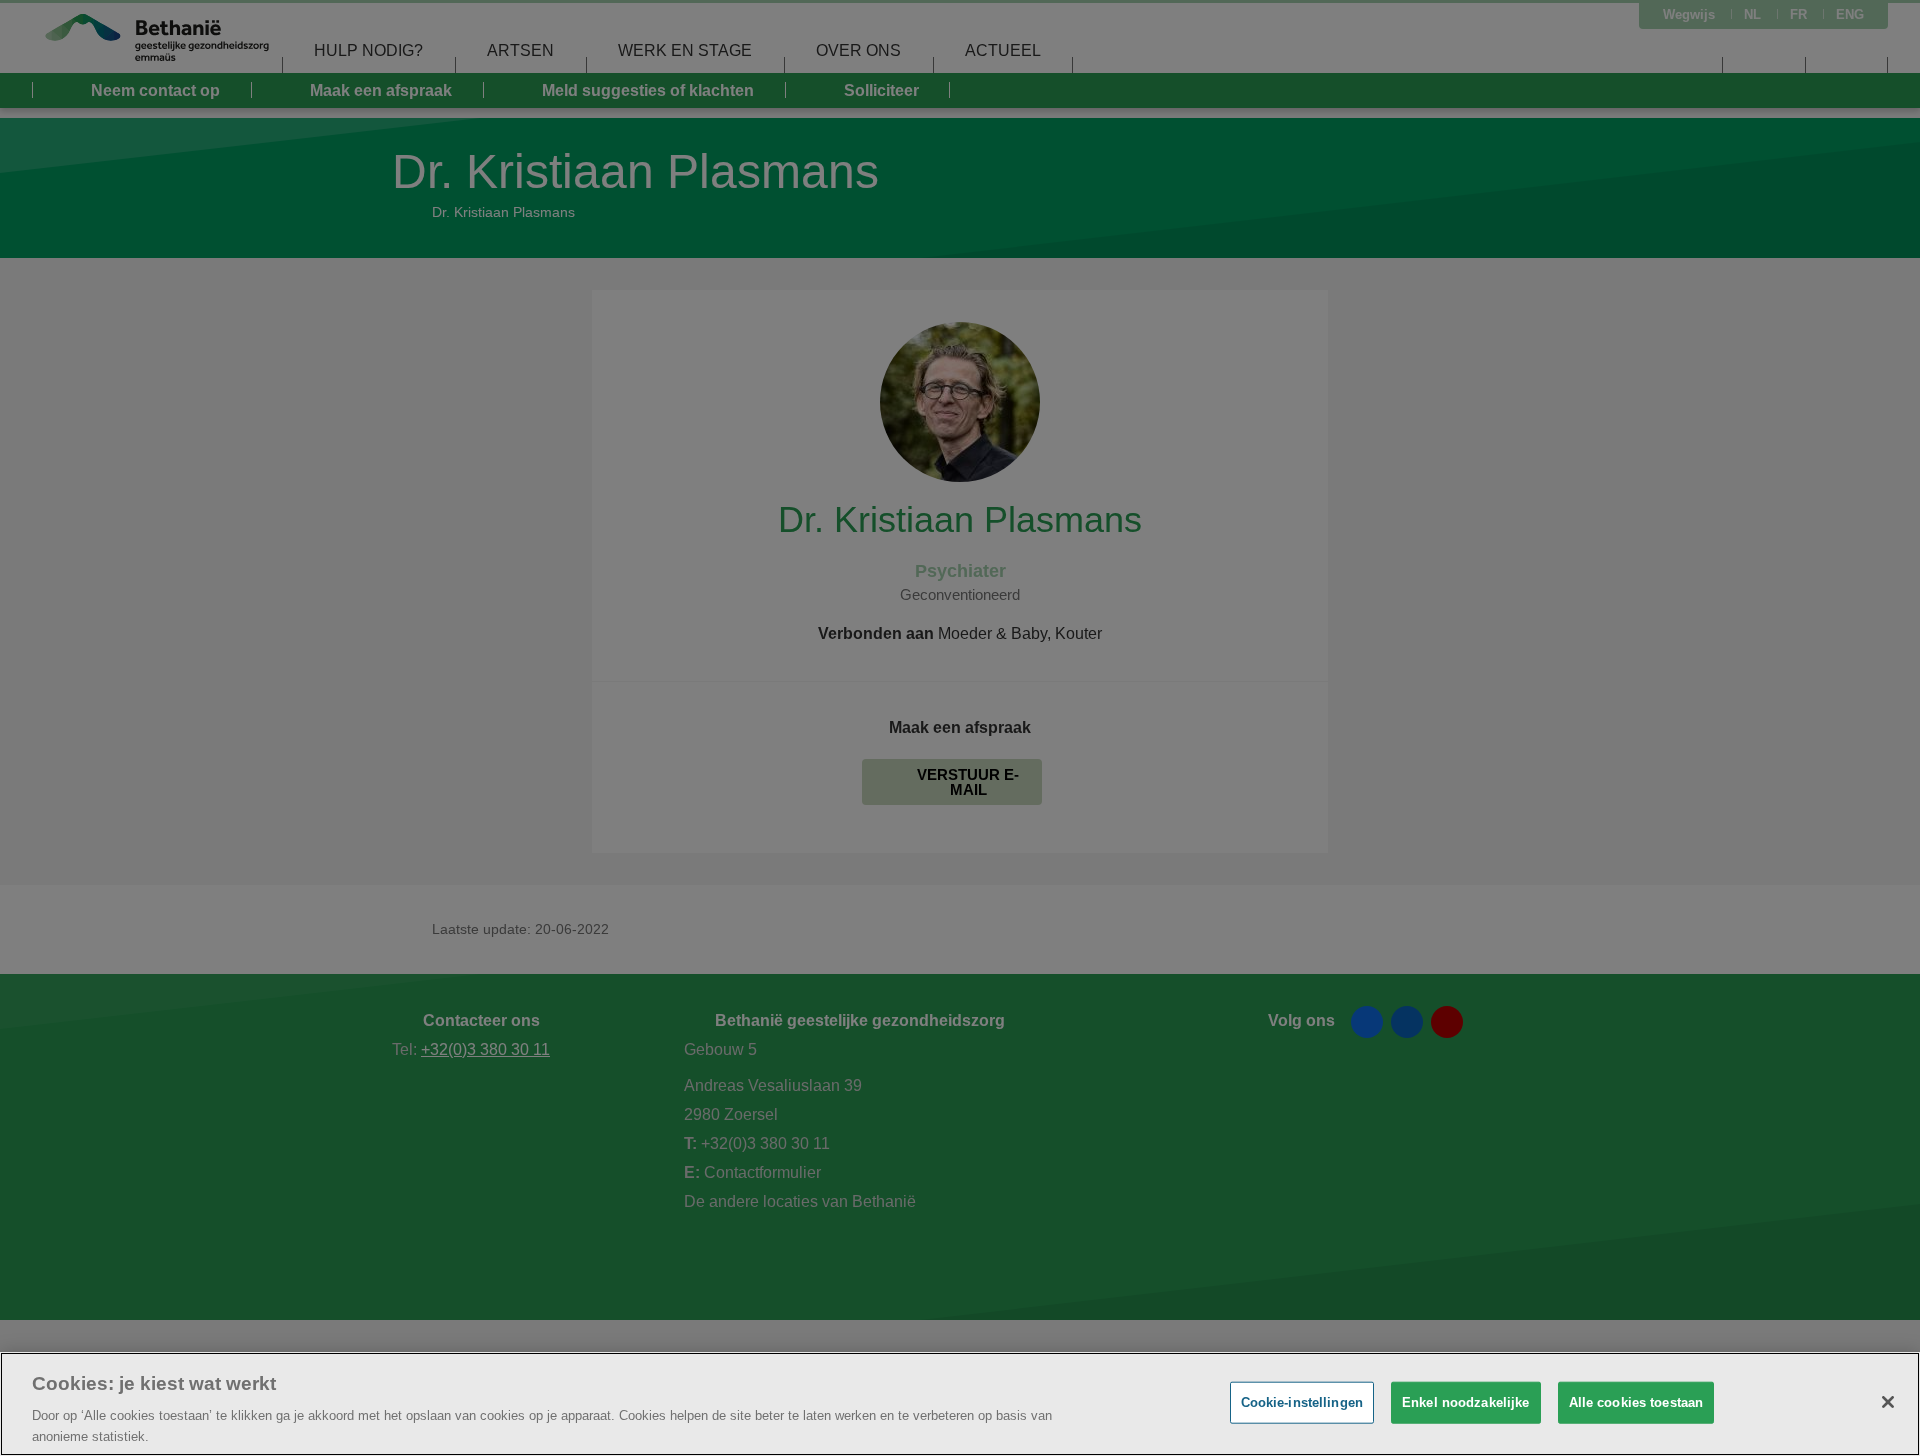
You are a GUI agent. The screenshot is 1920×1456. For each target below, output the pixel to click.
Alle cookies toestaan (1636, 1402)
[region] (960, 1404)
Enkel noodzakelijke (1465, 1402)
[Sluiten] (1888, 1402)
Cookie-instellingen (1302, 1402)
